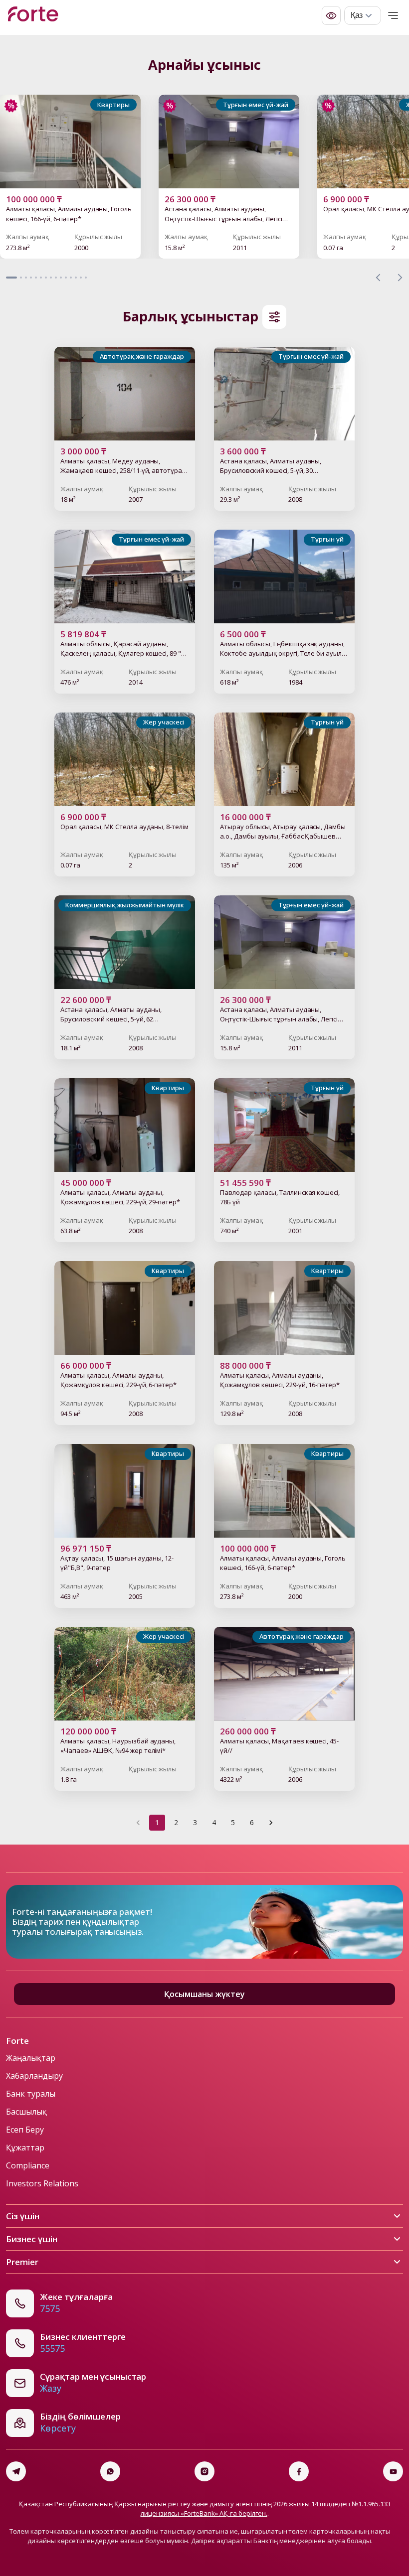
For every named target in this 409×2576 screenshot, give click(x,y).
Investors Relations (42, 2183)
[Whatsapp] (110, 2471)
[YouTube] (393, 2471)
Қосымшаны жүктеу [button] (204, 1994)
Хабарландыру (34, 2076)
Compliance (28, 2165)
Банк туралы (31, 2094)
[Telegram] (16, 2471)
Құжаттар (25, 2147)
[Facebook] (299, 2471)
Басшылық (26, 2112)
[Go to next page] (271, 1823)
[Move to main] (33, 15)
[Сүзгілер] (274, 317)
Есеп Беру (25, 2130)
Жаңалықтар (31, 2058)
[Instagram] (204, 2471)
